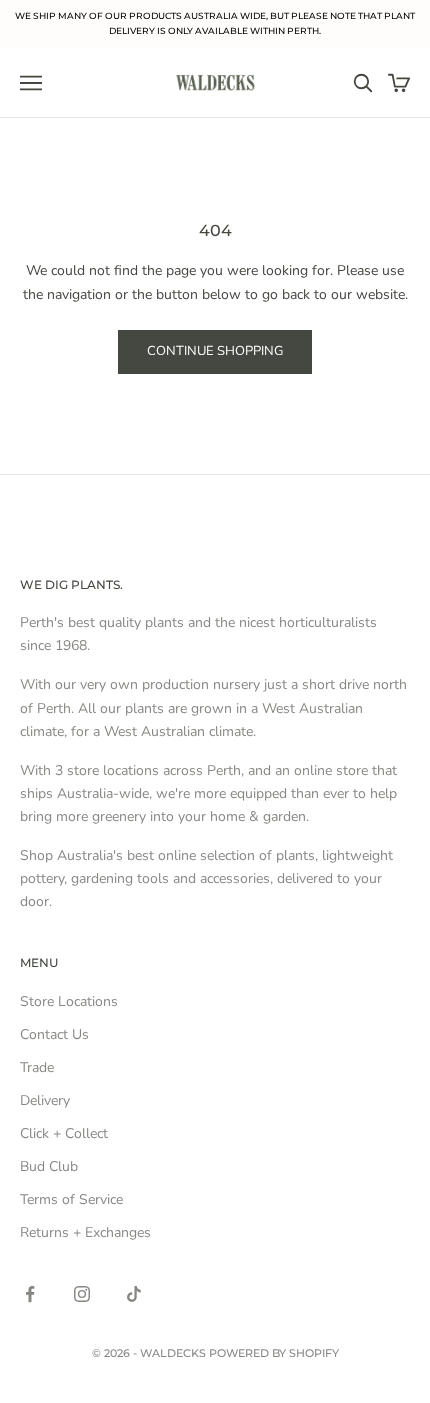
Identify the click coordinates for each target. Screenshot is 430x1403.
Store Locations (69, 1001)
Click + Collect (64, 1133)
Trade (37, 1067)
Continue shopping (215, 351)
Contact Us (54, 1034)
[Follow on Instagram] (82, 1294)
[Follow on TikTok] (134, 1294)
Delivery (45, 1100)
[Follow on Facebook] (30, 1294)
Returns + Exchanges (85, 1232)
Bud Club (49, 1166)
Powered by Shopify (274, 1353)
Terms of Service (71, 1199)
